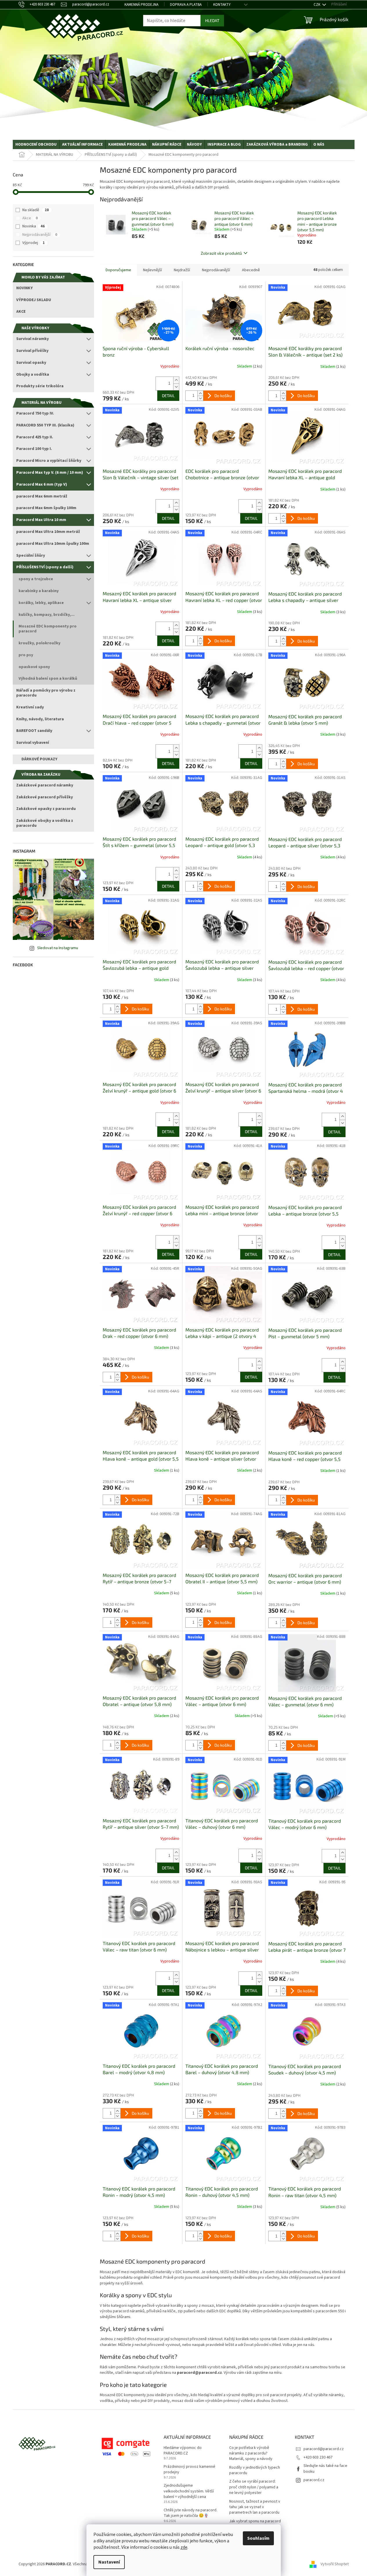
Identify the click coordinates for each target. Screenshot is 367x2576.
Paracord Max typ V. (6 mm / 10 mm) (50, 473)
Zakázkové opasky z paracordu (46, 809)
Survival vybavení (33, 743)
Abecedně (251, 270)
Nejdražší (182, 270)
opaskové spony (34, 667)
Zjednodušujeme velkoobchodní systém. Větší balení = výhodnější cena (189, 2491)
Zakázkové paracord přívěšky (45, 797)
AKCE (21, 312)
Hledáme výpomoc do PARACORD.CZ (183, 2451)
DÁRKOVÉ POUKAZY (39, 759)
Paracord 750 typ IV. (35, 413)
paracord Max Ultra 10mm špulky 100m (53, 544)
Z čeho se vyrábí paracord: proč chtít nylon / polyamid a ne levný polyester (254, 2487)
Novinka (34, 226)
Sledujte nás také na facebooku (325, 2469)
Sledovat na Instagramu (58, 948)
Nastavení (109, 2562)
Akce (30, 218)
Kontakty (222, 5)
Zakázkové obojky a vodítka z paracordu (45, 823)
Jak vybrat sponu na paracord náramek (255, 2524)
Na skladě (36, 210)
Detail (168, 396)
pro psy (26, 655)
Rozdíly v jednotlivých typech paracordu (255, 2470)
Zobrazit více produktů (221, 253)
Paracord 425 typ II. (35, 437)
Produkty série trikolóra (40, 386)
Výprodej (34, 243)
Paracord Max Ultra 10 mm (41, 520)
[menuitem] (36, 144)
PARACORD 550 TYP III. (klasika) (45, 425)
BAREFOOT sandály (34, 731)
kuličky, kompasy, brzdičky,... (47, 615)
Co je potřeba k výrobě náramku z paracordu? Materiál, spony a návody (251, 2454)
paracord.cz (314, 2480)
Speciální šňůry (31, 556)
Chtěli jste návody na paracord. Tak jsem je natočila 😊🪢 (190, 2513)
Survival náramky (32, 339)
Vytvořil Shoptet (335, 2564)
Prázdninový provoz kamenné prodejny (189, 2470)
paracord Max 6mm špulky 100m (46, 508)
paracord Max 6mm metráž (42, 496)
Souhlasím (258, 2538)
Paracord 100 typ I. (34, 449)
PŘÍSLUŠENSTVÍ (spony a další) (45, 567)
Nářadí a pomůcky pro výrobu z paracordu (46, 693)
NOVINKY (25, 288)
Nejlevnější (152, 270)
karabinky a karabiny (39, 591)
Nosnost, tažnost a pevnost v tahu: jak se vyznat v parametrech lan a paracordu (255, 2507)
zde (184, 2547)
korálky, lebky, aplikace (41, 603)
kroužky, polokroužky (39, 643)
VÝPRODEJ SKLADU (34, 300)
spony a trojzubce (36, 579)
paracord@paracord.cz (324, 2449)
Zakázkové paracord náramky (45, 785)
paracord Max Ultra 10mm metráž (48, 532)
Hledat (212, 20)
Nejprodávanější (40, 235)
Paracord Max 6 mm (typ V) (42, 484)
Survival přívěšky (32, 351)
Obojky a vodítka (33, 375)
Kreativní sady (30, 707)
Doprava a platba (186, 5)
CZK (317, 5)
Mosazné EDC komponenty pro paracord (48, 629)
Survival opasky (31, 363)
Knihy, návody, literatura (40, 719)
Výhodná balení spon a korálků (48, 679)
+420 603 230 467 (318, 2457)
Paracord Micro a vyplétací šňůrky (49, 461)
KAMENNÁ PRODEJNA (141, 5)
